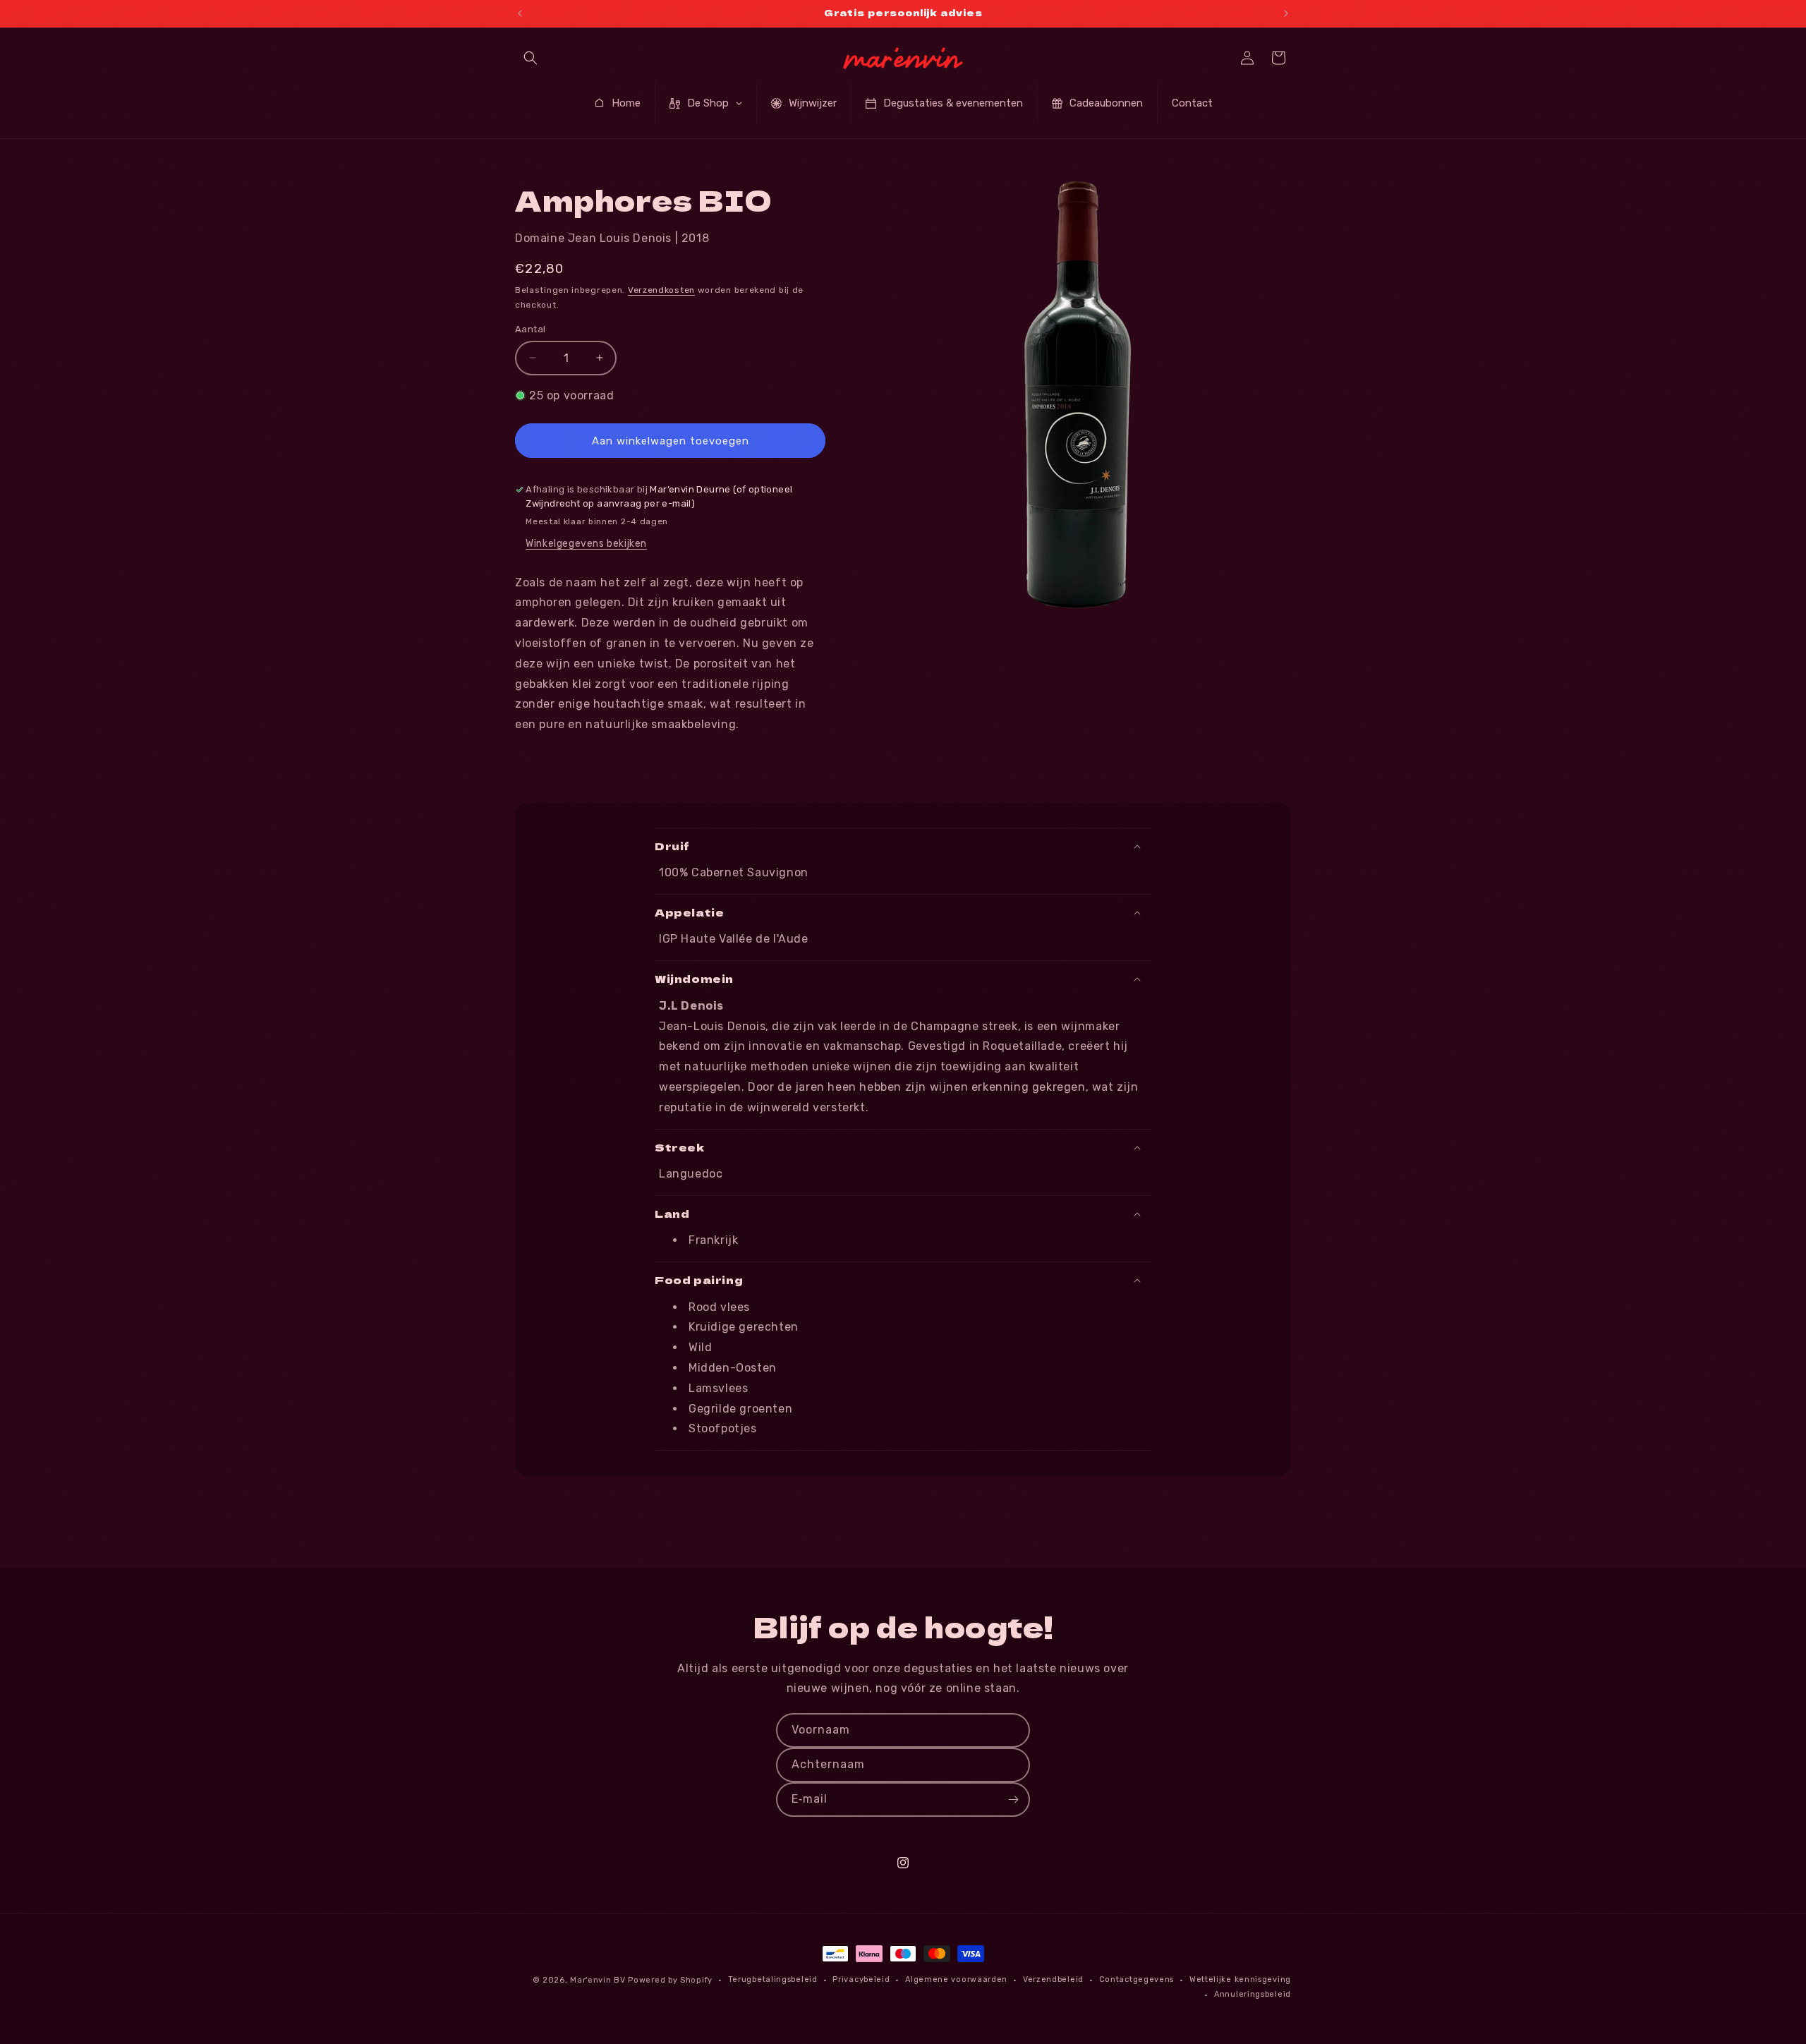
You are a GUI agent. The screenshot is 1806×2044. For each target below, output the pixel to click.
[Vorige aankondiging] (520, 13)
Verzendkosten (661, 290)
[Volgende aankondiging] (1286, 13)
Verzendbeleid (1053, 1979)
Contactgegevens (1137, 1979)
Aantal (530, 329)
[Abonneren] (1013, 1800)
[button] (531, 58)
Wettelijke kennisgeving (1240, 1979)
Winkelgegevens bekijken (586, 544)
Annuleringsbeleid (1253, 1994)
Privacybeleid (861, 1979)
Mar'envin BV (598, 1980)
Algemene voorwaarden (956, 1979)
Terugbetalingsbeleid (773, 1979)
